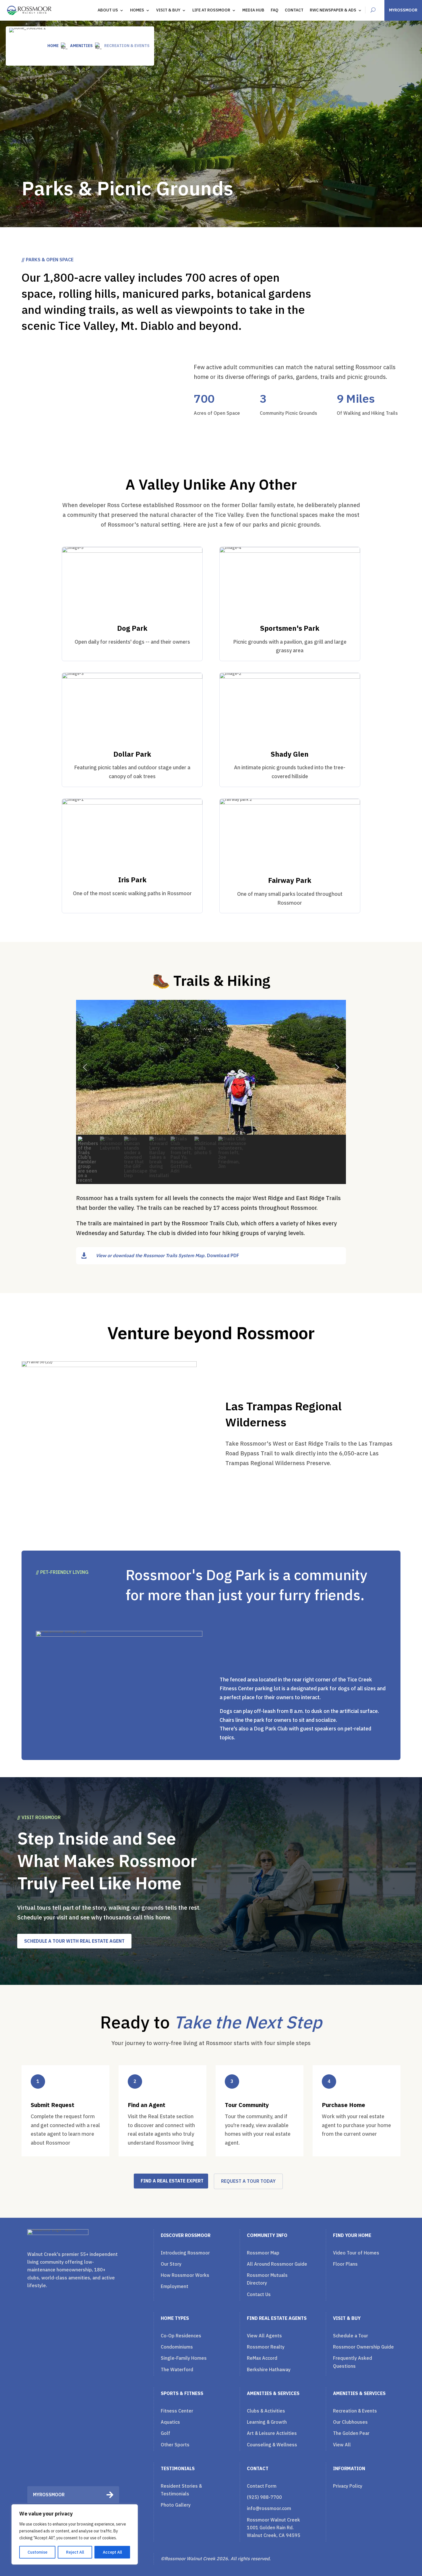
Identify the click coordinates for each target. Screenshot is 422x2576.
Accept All (112, 2552)
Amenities (81, 46)
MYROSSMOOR (403, 10)
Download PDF (223, 1255)
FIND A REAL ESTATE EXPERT (172, 2181)
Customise (37, 2552)
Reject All (75, 2552)
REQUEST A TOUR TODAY (248, 2181)
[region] (75, 2534)
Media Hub (253, 10)
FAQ (275, 10)
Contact (294, 10)
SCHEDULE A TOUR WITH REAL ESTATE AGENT (74, 1941)
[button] (85, 1067)
